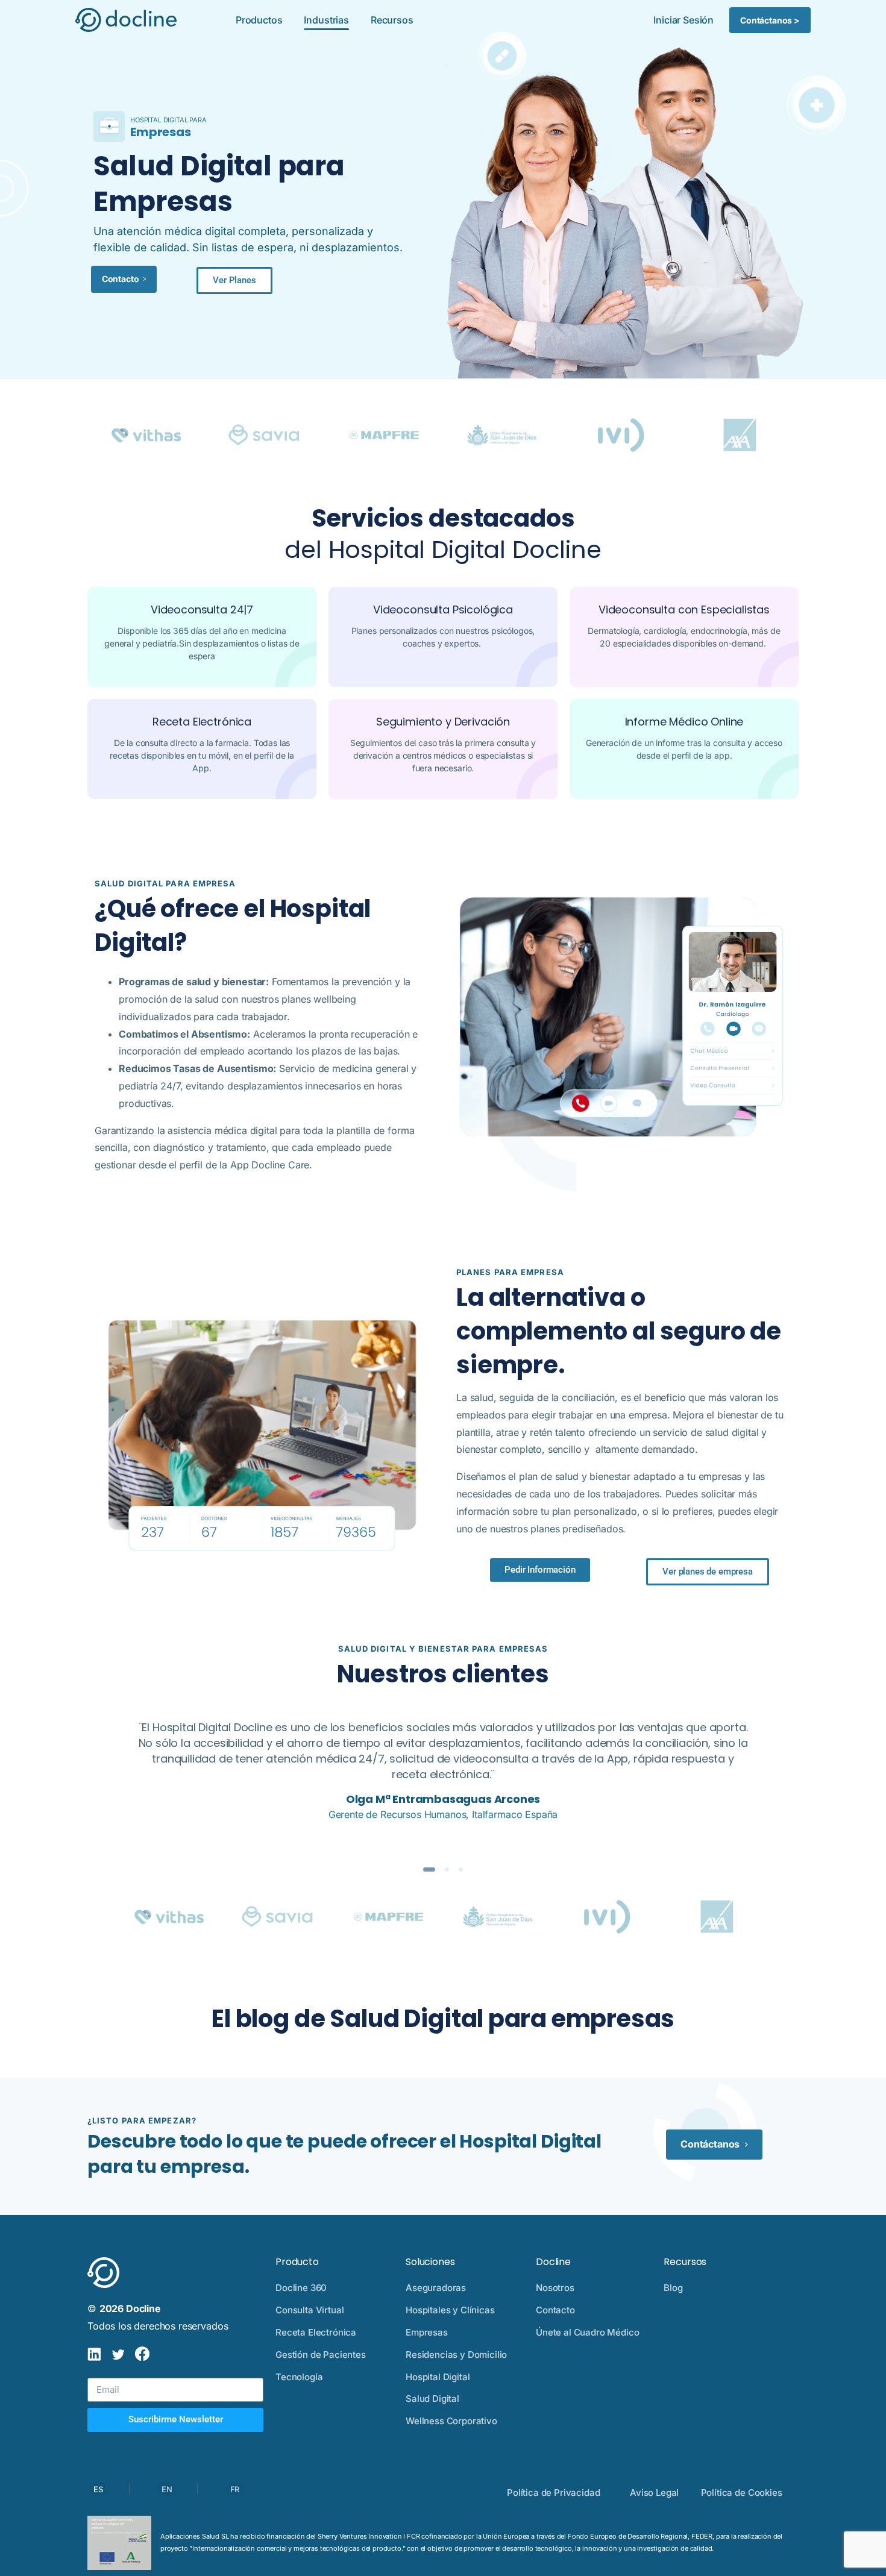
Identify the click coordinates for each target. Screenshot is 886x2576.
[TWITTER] (118, 2355)
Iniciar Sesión (683, 20)
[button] (234, 280)
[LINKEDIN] (94, 2355)
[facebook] (142, 2355)
